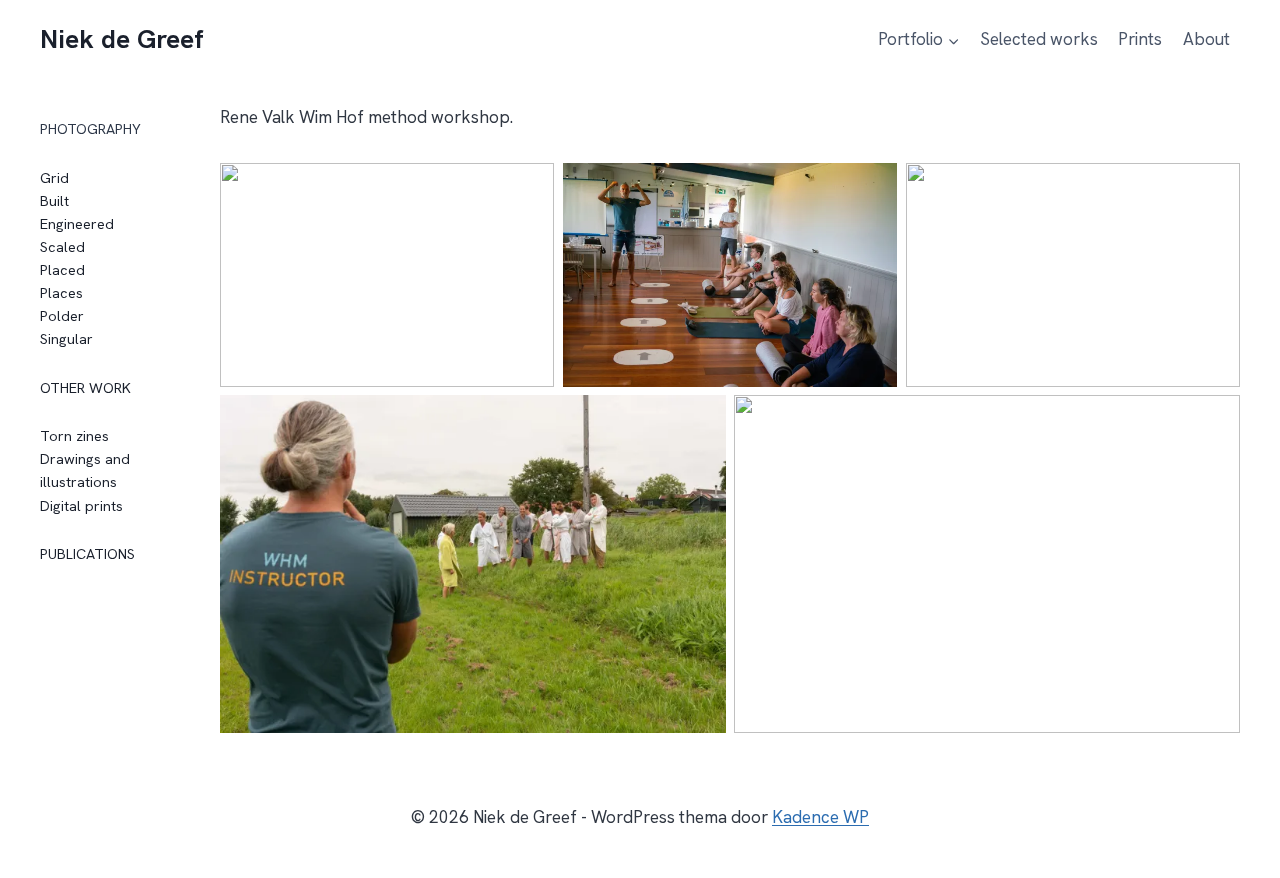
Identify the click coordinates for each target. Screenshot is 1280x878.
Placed (62, 270)
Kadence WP (820, 817)
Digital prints (81, 506)
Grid (54, 178)
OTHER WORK (85, 388)
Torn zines (74, 436)
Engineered (77, 224)
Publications (87, 554)
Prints (1140, 39)
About (1206, 39)
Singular (66, 339)
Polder (62, 316)
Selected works (1039, 39)
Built (54, 201)
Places (61, 293)
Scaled (62, 247)
